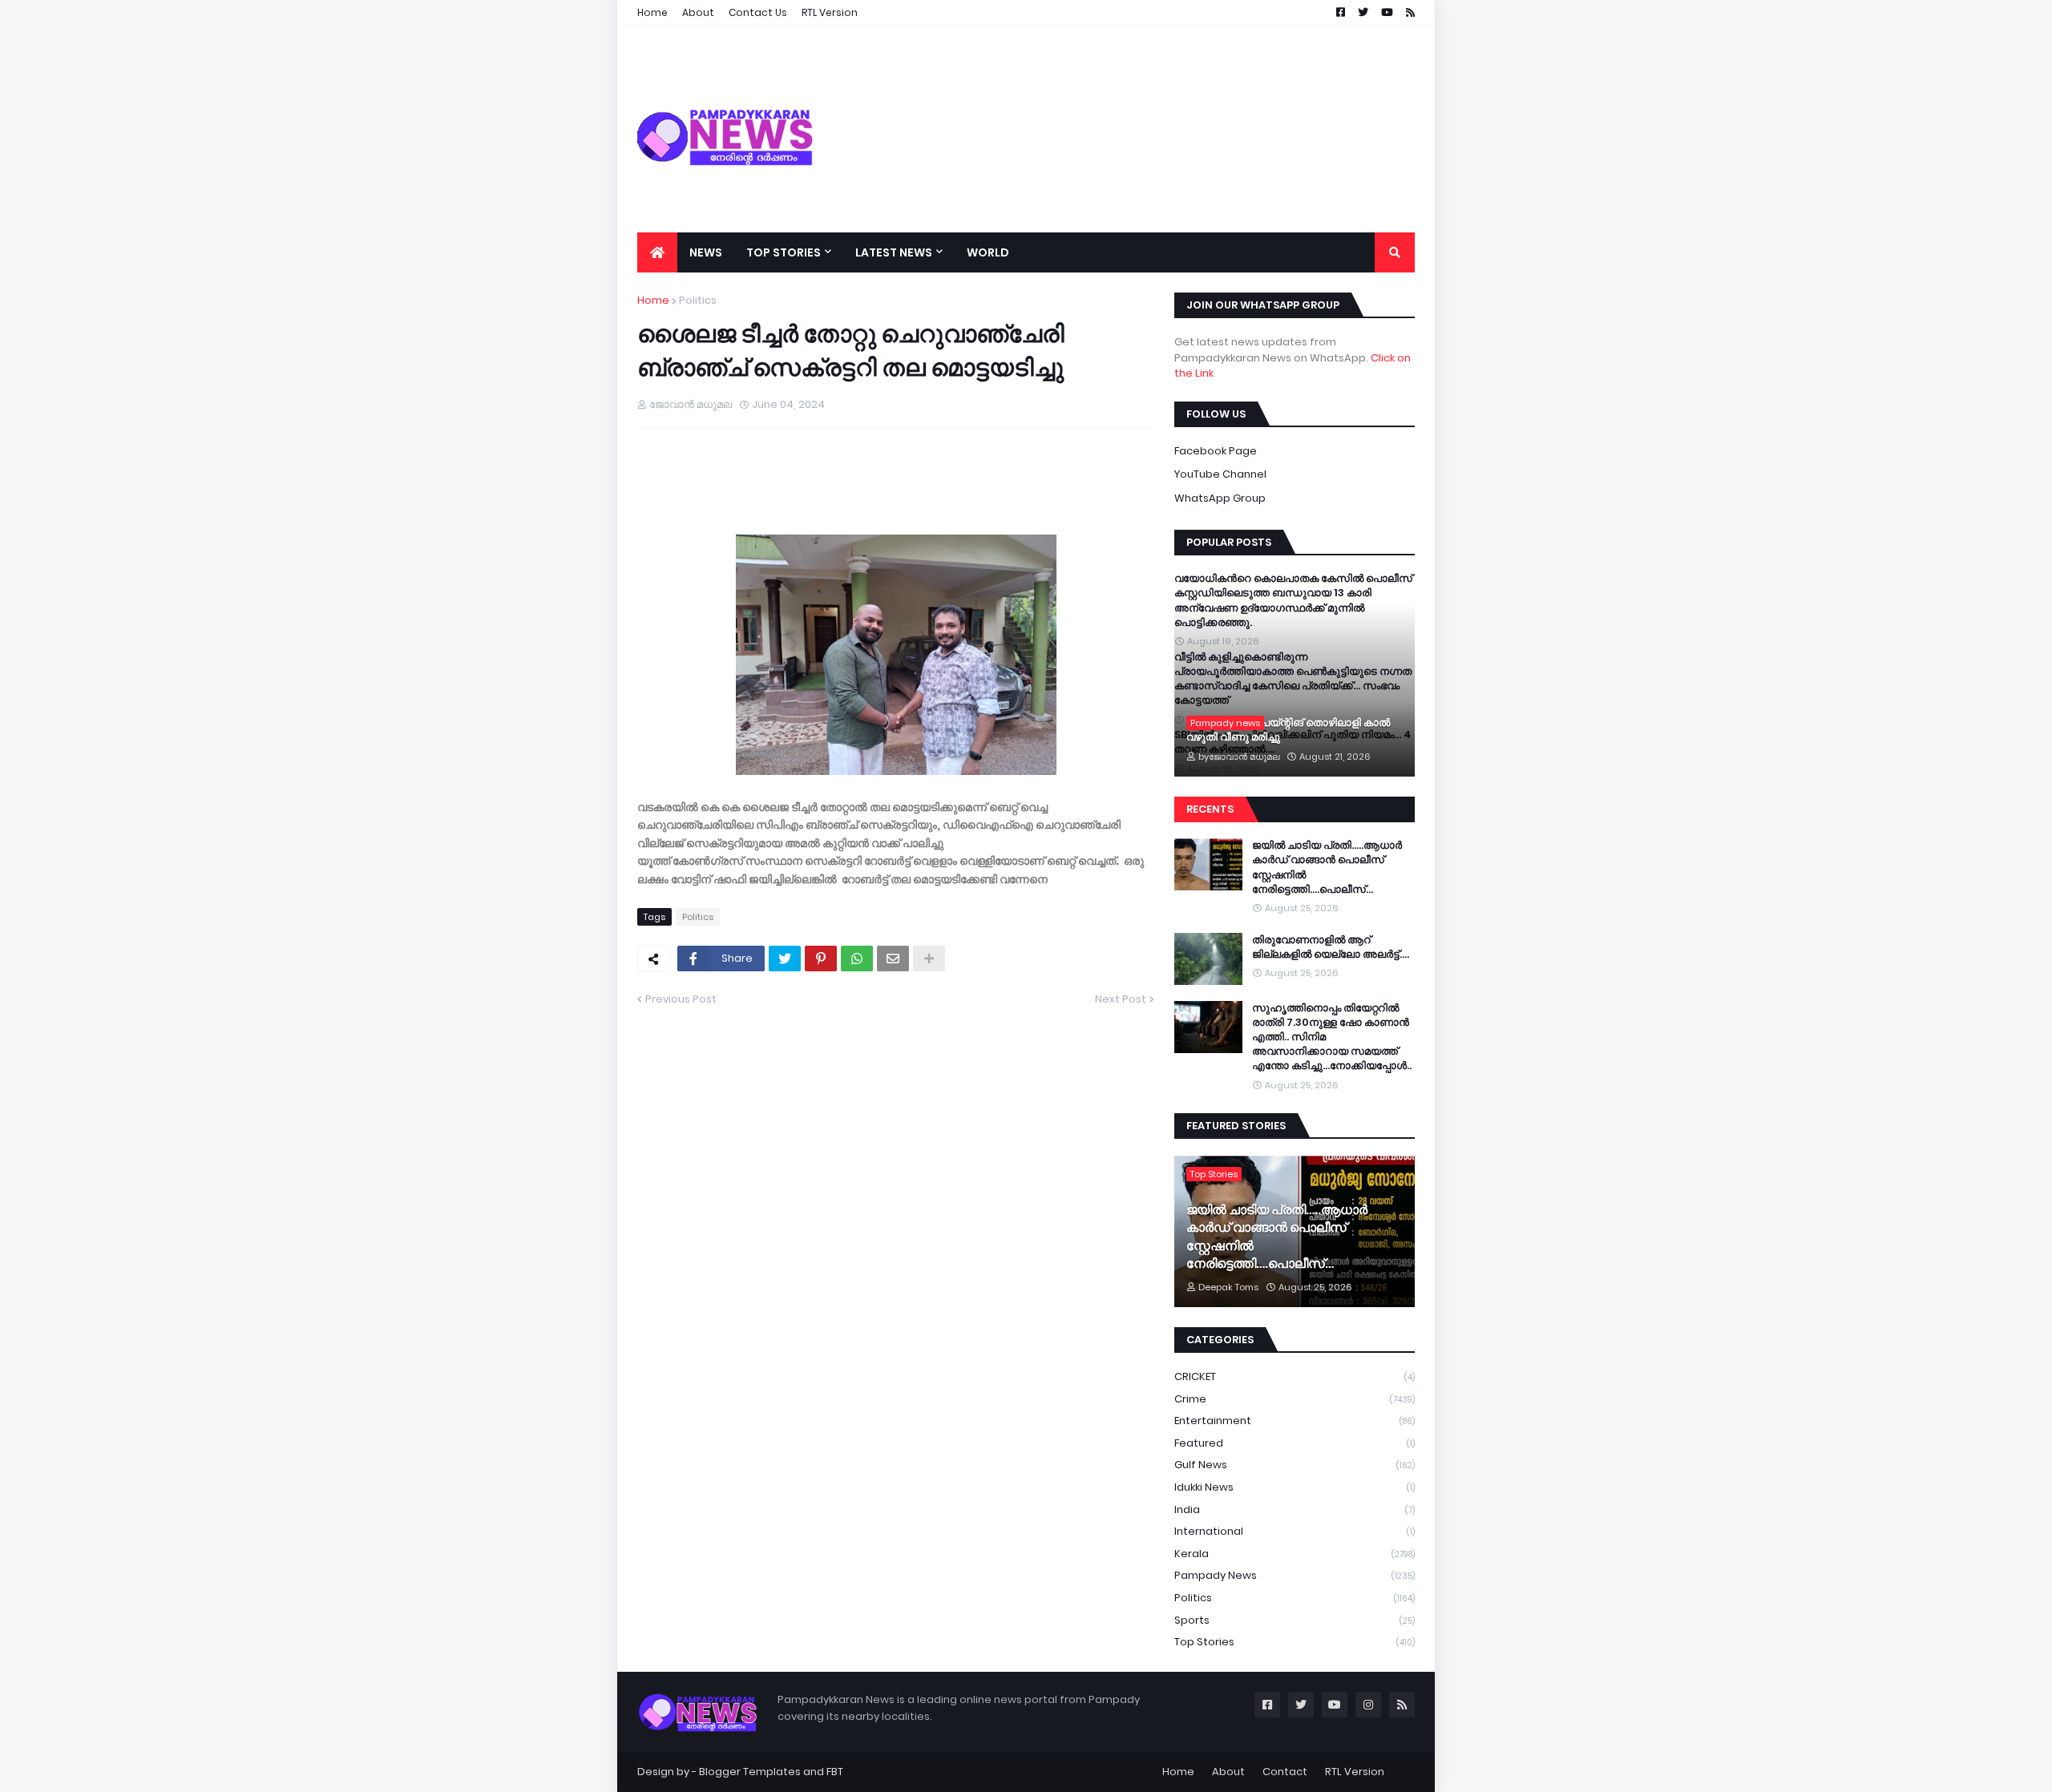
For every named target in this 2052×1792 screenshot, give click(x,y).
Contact (1285, 1772)
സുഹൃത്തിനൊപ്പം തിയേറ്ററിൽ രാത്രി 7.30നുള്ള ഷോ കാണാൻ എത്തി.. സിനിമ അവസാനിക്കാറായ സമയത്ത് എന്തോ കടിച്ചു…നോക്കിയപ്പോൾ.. (1332, 1037)
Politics (698, 300)
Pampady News (1295, 1575)
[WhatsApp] (857, 959)
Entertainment (1295, 1421)
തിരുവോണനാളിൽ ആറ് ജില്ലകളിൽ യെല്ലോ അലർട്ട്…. (1331, 947)
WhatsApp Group (1220, 498)
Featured (1295, 1443)
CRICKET (1295, 1376)
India (1295, 1509)
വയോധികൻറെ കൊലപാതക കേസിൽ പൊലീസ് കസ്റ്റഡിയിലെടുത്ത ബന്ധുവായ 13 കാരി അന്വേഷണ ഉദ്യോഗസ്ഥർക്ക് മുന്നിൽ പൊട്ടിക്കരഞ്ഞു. (1293, 601)
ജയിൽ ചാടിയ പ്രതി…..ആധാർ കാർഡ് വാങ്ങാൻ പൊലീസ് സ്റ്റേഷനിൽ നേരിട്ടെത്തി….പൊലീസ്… (1327, 868)
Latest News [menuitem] (894, 252)
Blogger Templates (750, 1772)
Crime (1295, 1399)
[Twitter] (785, 959)
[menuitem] (657, 252)
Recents (1210, 809)
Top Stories (1295, 1642)
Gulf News (1295, 1465)
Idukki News (1295, 1487)
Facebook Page (1216, 451)
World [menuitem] (988, 252)
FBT (835, 1772)
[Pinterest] (821, 959)
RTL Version (1355, 1772)
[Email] (893, 959)
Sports (1295, 1620)
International (1295, 1531)
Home (653, 300)
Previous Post (681, 999)
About (1228, 1772)
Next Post (1121, 999)
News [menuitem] (706, 252)
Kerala (1295, 1554)
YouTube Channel (1220, 474)
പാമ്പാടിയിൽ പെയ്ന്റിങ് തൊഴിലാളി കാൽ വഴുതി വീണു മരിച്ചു (1288, 730)
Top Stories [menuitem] (784, 252)
